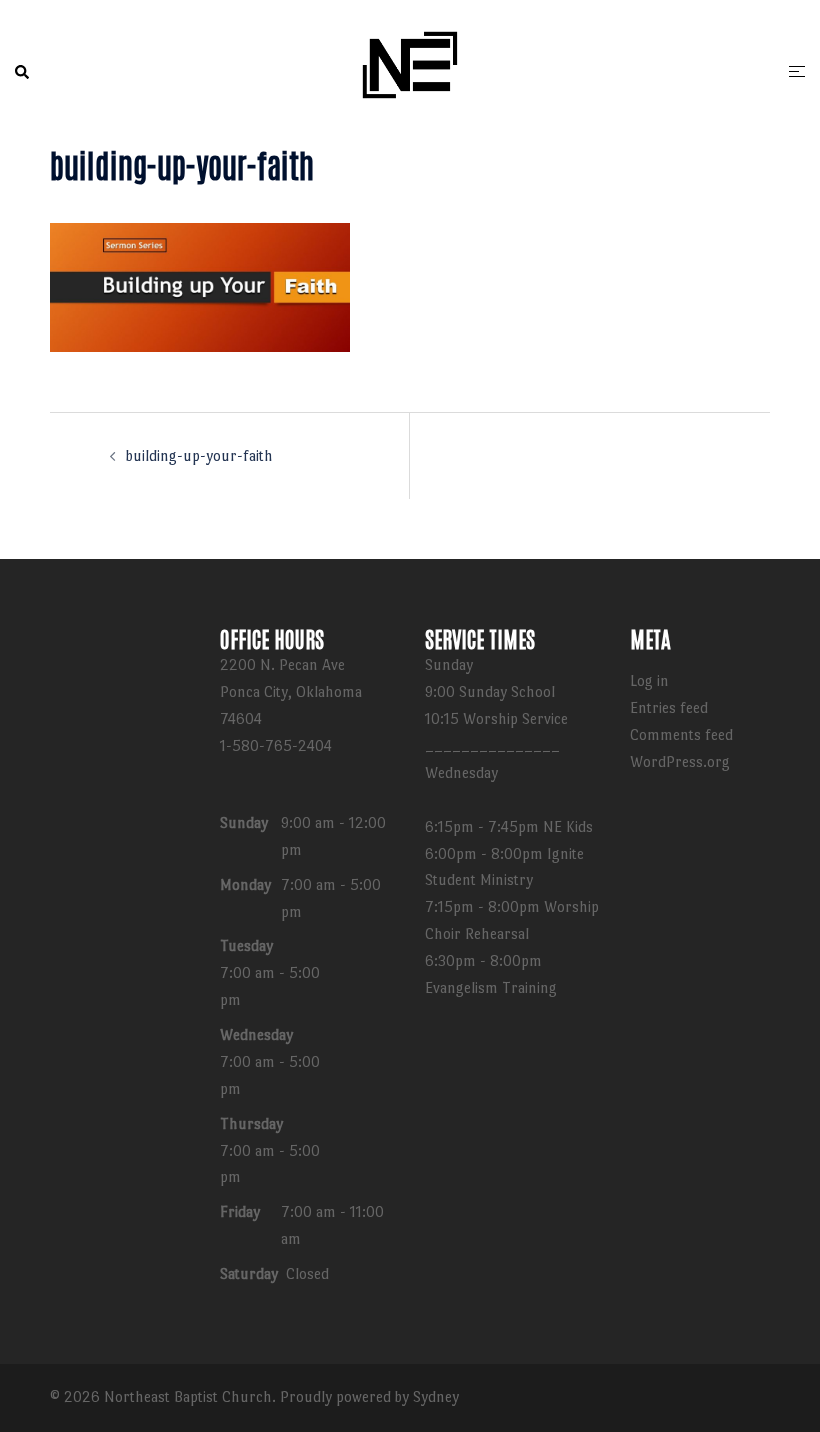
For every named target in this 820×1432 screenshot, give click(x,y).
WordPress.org (680, 761)
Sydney (436, 1396)
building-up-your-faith (199, 455)
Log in (649, 680)
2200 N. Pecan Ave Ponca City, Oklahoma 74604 (291, 691)
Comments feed (681, 734)
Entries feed (669, 707)
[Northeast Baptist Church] (410, 68)
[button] (23, 73)
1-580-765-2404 (276, 745)
